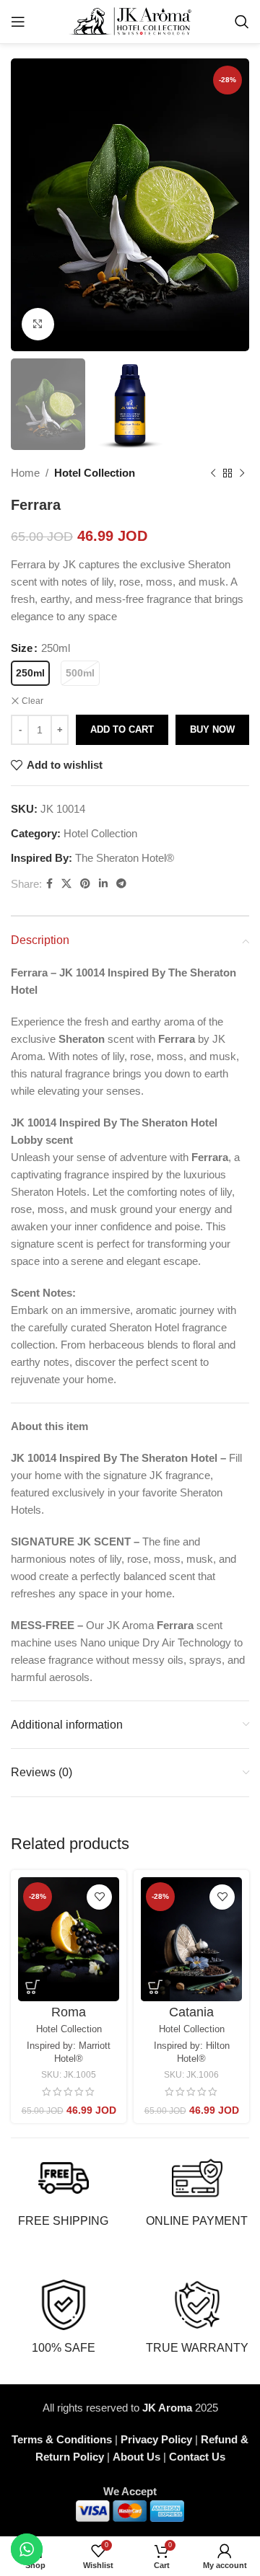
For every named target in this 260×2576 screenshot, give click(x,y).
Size (22, 648)
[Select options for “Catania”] (155, 1987)
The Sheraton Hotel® (125, 858)
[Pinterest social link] (85, 884)
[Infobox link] (63, 2191)
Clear (32, 701)
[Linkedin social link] (103, 884)
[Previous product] (213, 473)
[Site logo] (130, 21)
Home (25, 473)
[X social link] (66, 884)
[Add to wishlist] (99, 1897)
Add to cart (122, 729)
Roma (69, 2012)
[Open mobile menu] (18, 22)
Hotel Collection (95, 473)
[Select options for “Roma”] (32, 1987)
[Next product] (242, 473)
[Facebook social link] (49, 884)
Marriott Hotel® (82, 2052)
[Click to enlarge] (38, 324)
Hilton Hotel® (203, 2052)
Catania (191, 2012)
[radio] (30, 673)
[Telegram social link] (121, 884)
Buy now (212, 729)
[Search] (242, 22)
